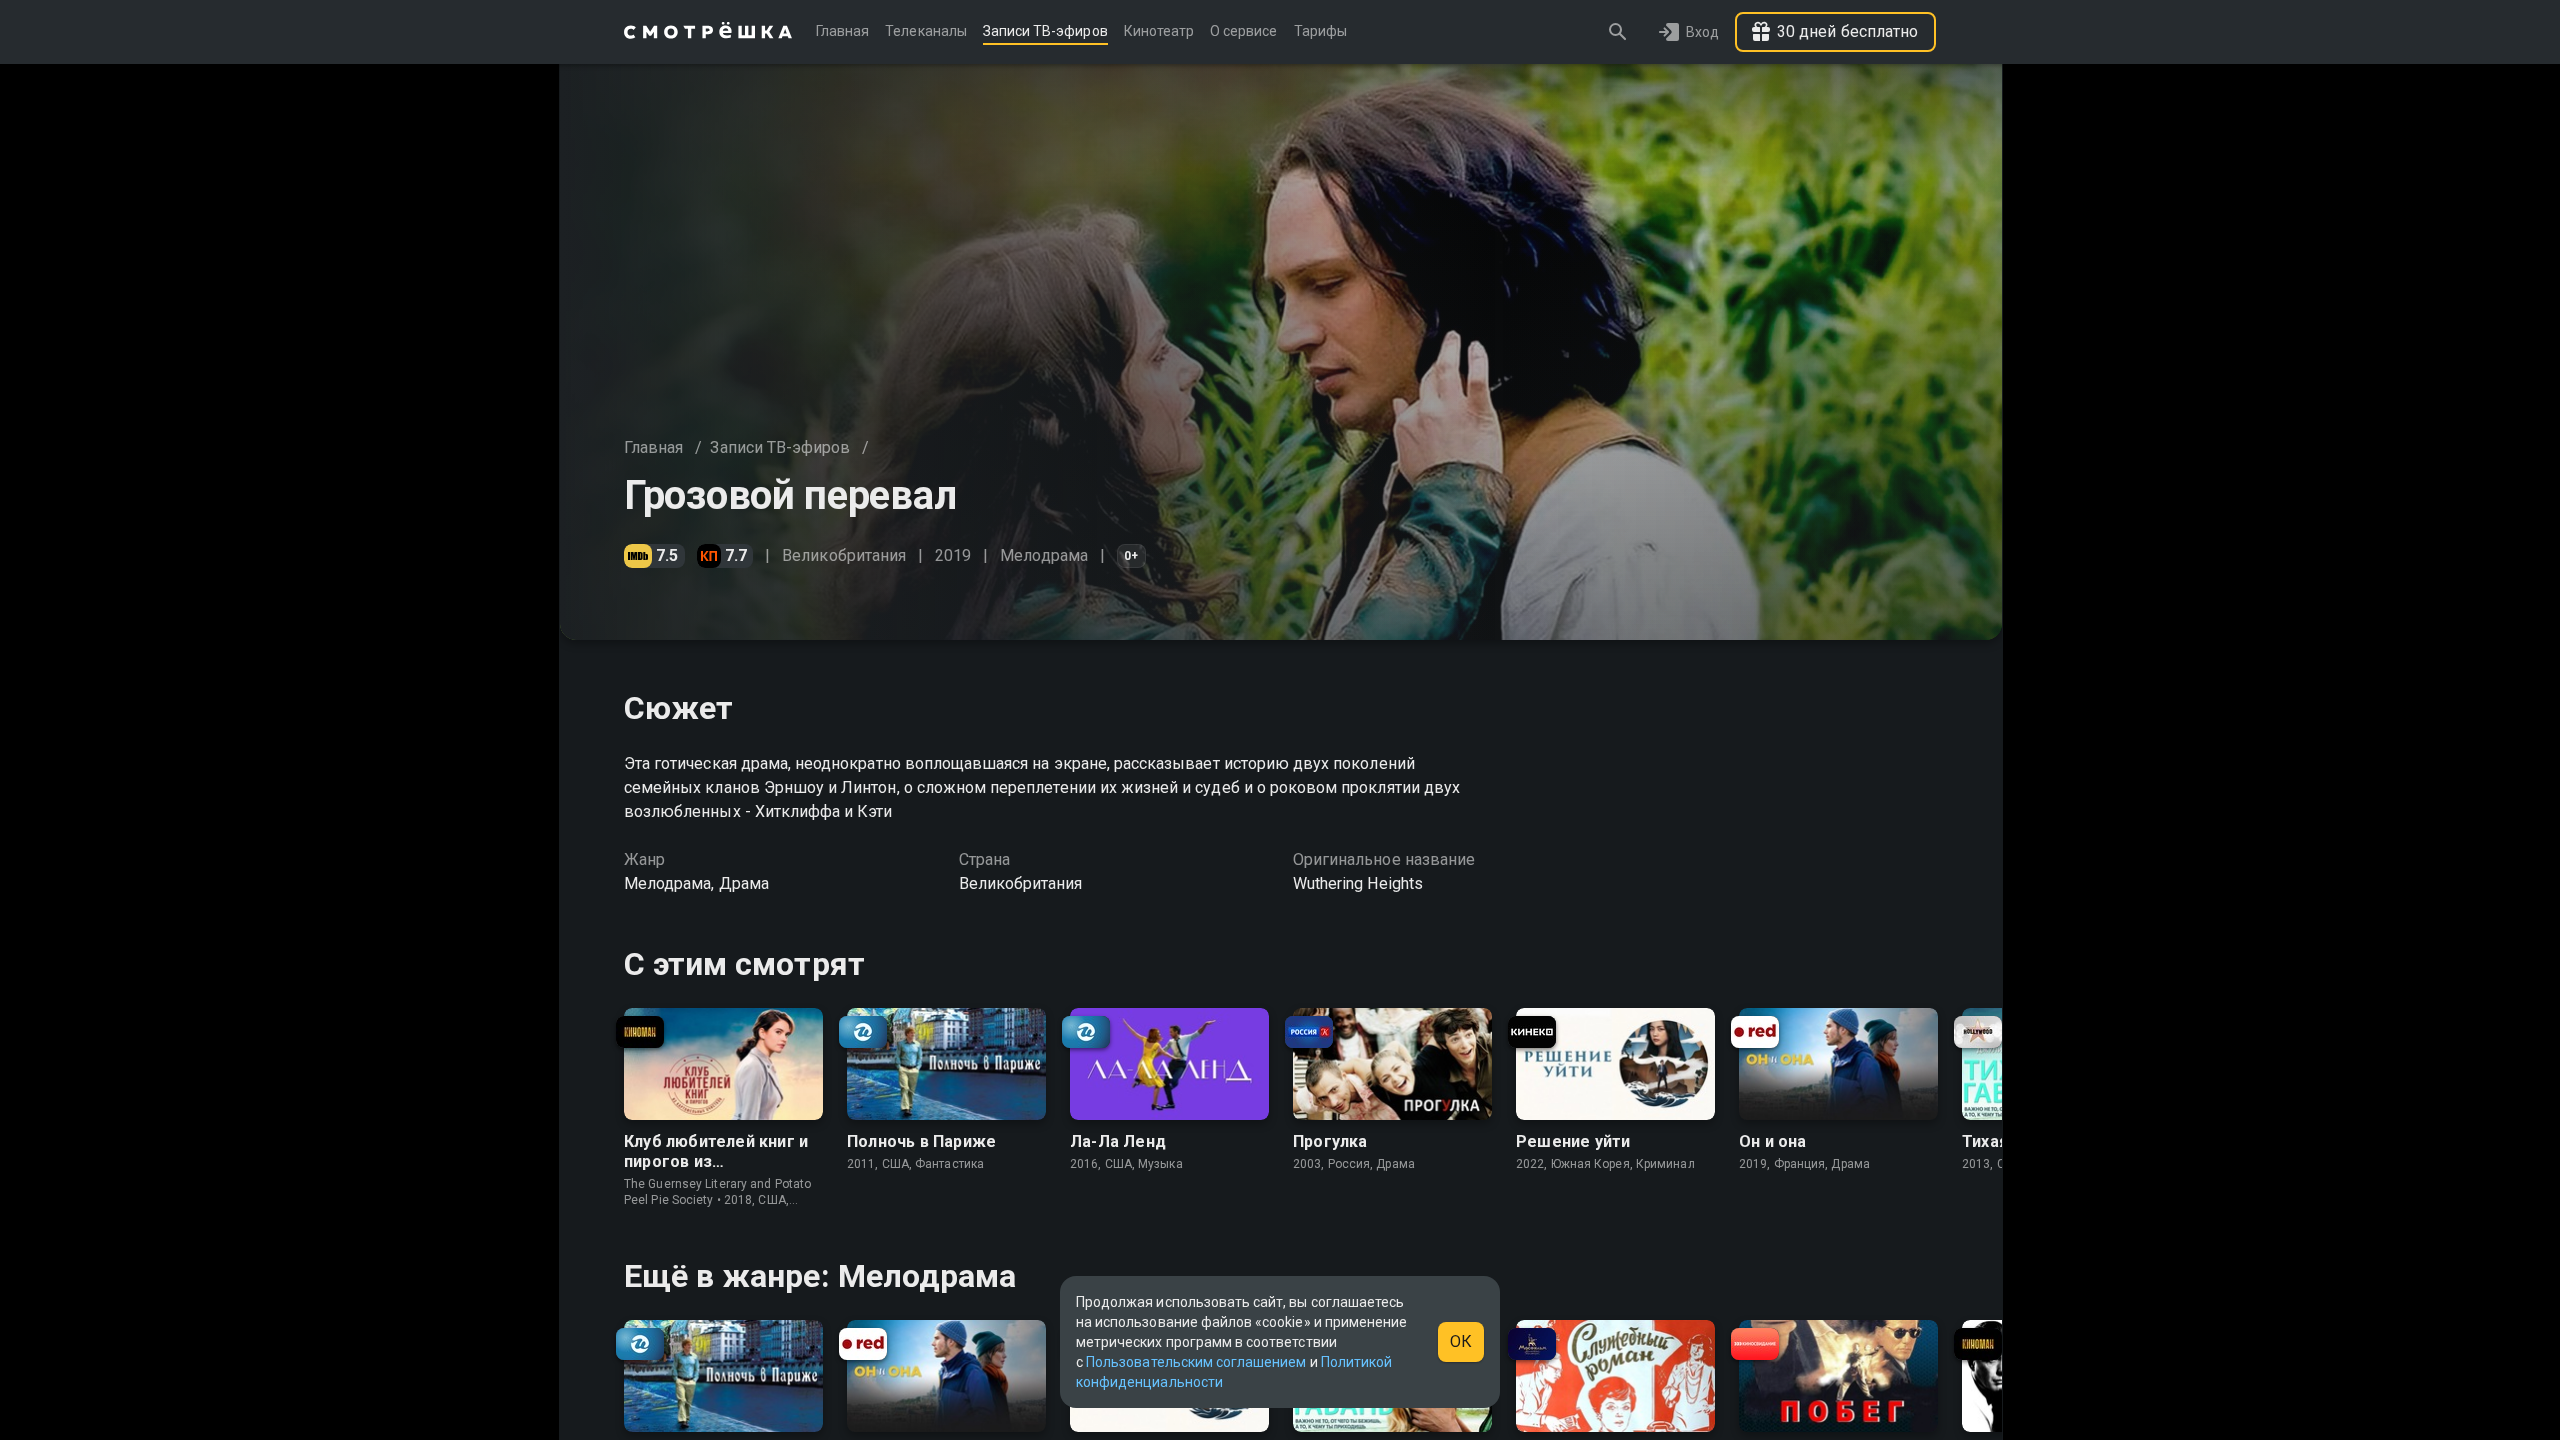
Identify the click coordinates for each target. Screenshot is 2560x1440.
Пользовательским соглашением (1196, 1362)
